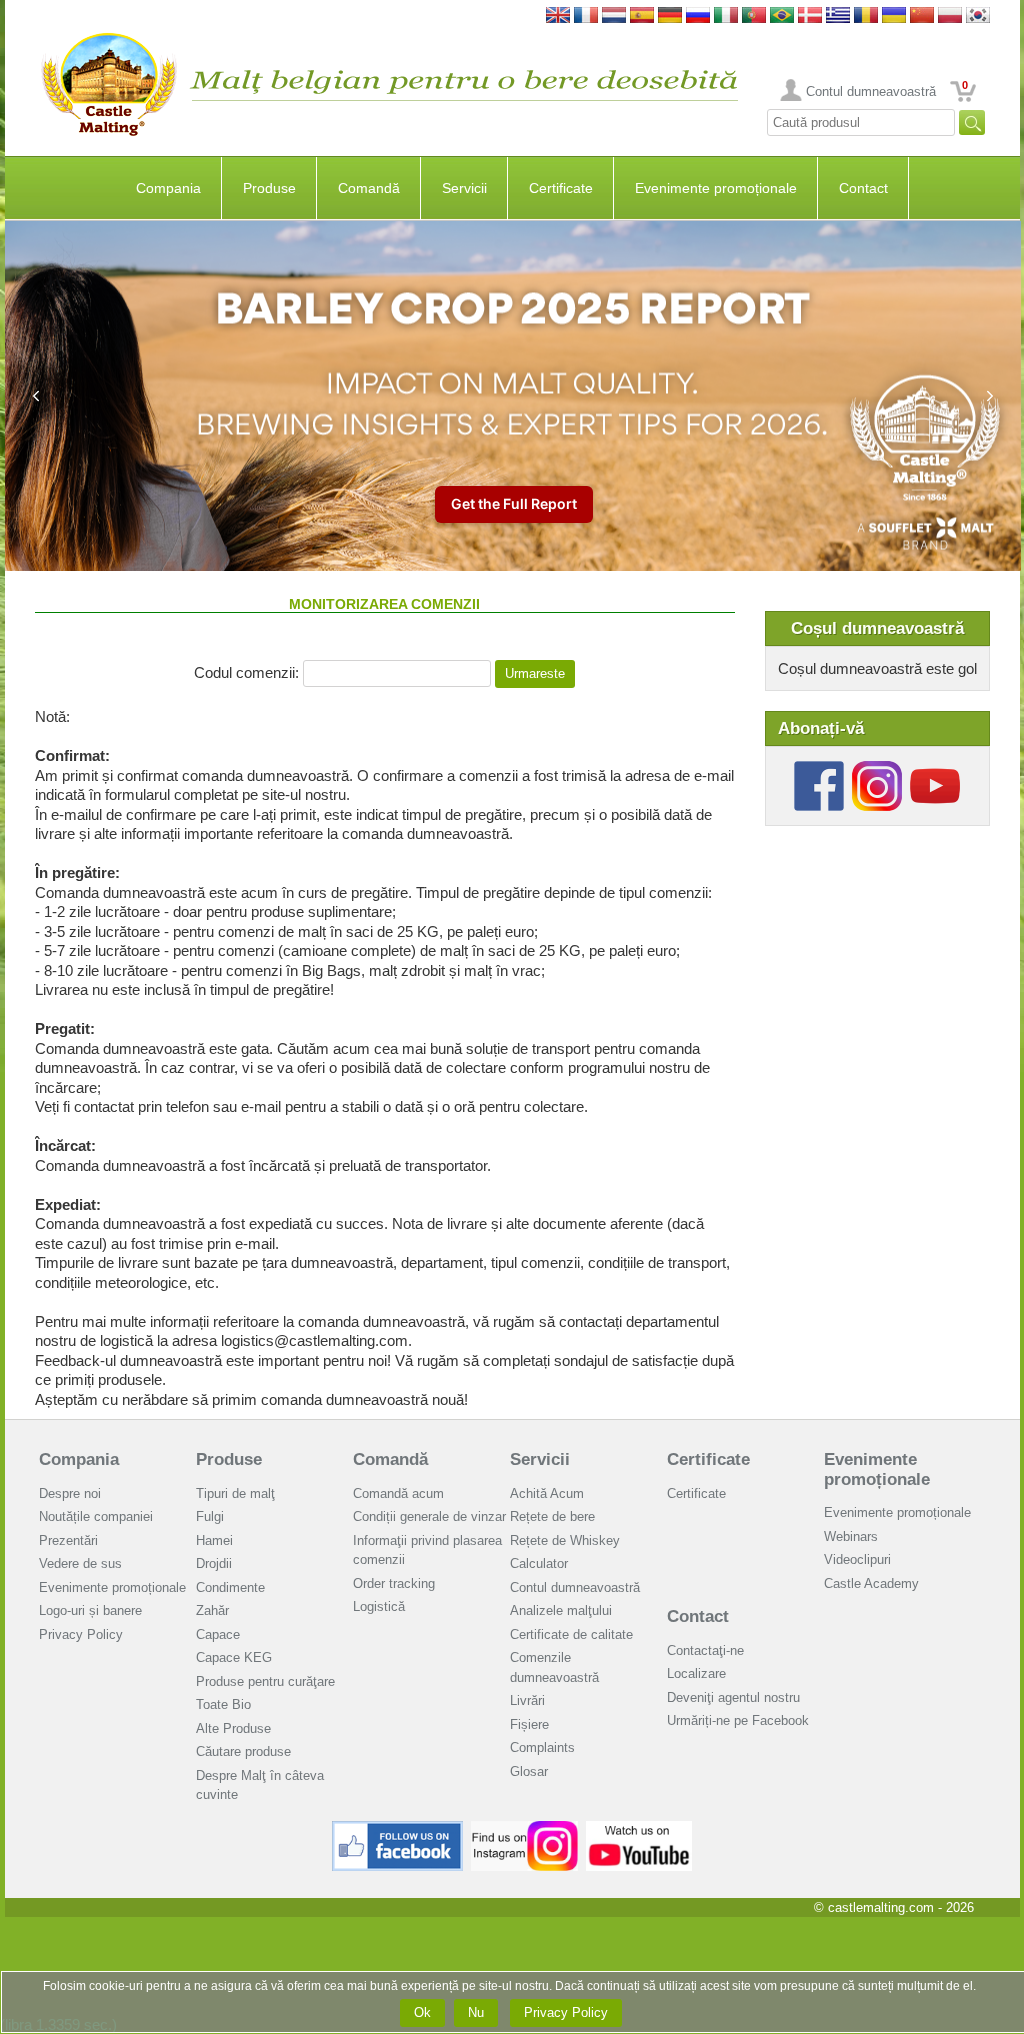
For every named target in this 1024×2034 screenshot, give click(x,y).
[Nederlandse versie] (614, 16)
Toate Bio (223, 1704)
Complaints (542, 1747)
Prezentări (68, 1540)
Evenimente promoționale (716, 188)
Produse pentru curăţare (265, 1681)
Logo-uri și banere (90, 1610)
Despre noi (70, 1493)
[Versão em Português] (754, 16)
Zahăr (212, 1610)
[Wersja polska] (950, 16)
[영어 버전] (978, 16)
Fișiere (529, 1724)
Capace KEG (234, 1657)
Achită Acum (547, 1493)
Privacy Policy (81, 1634)
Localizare (696, 1673)
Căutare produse (243, 1751)
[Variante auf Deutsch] (670, 16)
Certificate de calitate (571, 1634)
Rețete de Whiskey (565, 1540)
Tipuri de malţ (235, 1493)
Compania (168, 188)
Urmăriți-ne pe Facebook (738, 1720)
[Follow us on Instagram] (877, 768)
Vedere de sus (80, 1563)
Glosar (529, 1771)
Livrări (527, 1700)
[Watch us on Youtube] (639, 1828)
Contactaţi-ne (705, 1650)
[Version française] (586, 16)
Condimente (230, 1587)
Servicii (464, 188)
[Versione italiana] (726, 16)
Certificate (561, 188)
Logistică (379, 1606)
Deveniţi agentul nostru (733, 1697)
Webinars (851, 1536)
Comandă (369, 188)
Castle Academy (871, 1583)
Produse (269, 188)
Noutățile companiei (96, 1516)
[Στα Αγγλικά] (838, 16)
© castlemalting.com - (894, 1907)
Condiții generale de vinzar (429, 1516)
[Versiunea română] (866, 16)
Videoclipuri (857, 1559)
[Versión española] (642, 16)
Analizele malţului (561, 1610)
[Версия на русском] (698, 16)
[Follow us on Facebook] (819, 768)
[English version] (558, 16)
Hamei (214, 1540)
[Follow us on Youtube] (935, 768)
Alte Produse (233, 1728)
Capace (218, 1634)
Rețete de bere (552, 1516)
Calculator (539, 1563)
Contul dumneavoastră (871, 91)
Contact (863, 188)
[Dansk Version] (810, 16)
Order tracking (394, 1583)
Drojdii (214, 1563)
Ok (422, 2012)
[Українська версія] (894, 16)
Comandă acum (398, 1493)
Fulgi (210, 1516)
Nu (476, 2012)
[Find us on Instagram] (524, 1828)
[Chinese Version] (922, 16)
